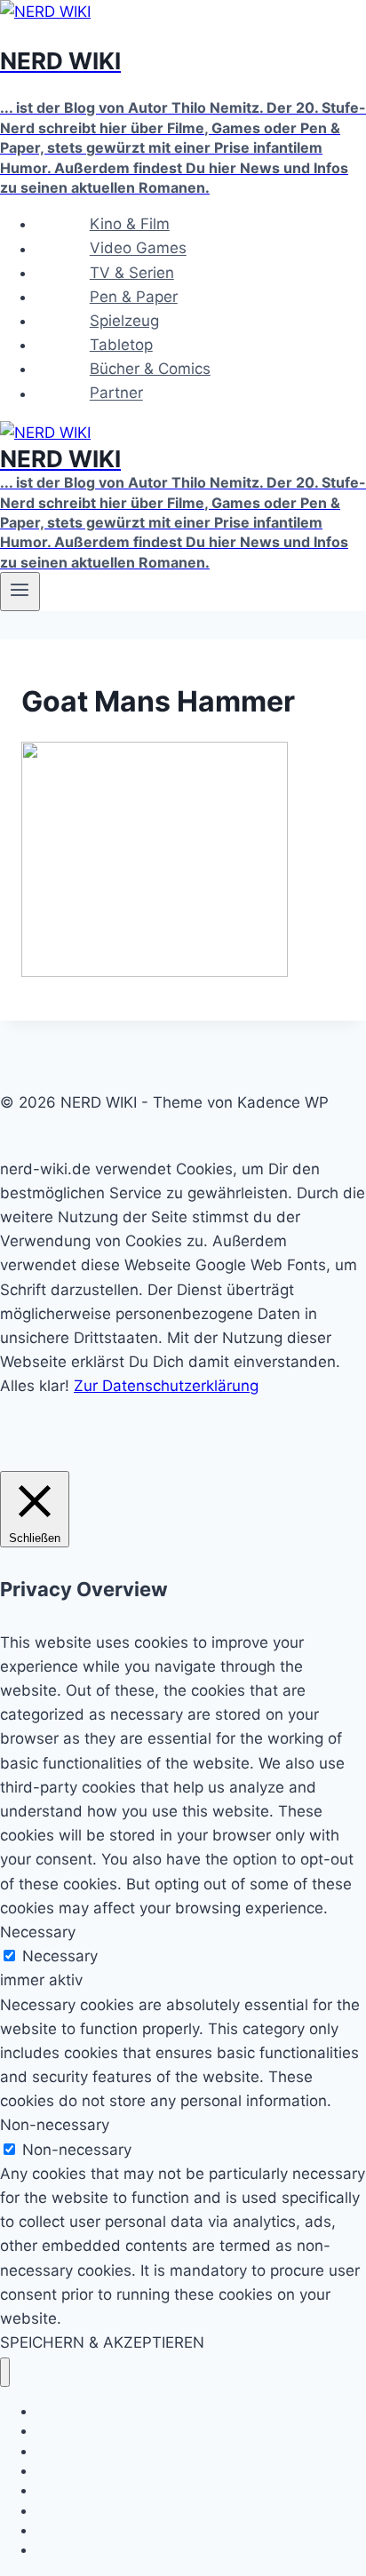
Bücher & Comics (150, 369)
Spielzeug (124, 321)
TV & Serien (132, 273)
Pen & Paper (134, 297)
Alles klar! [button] (35, 1386)
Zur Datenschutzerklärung (166, 1386)
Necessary (60, 1956)
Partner (116, 394)
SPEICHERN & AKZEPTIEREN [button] (102, 2342)
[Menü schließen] (5, 2372)
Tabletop (121, 345)
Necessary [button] (38, 1932)
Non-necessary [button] (55, 2125)
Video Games (138, 249)
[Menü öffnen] (20, 592)
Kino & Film (130, 224)
